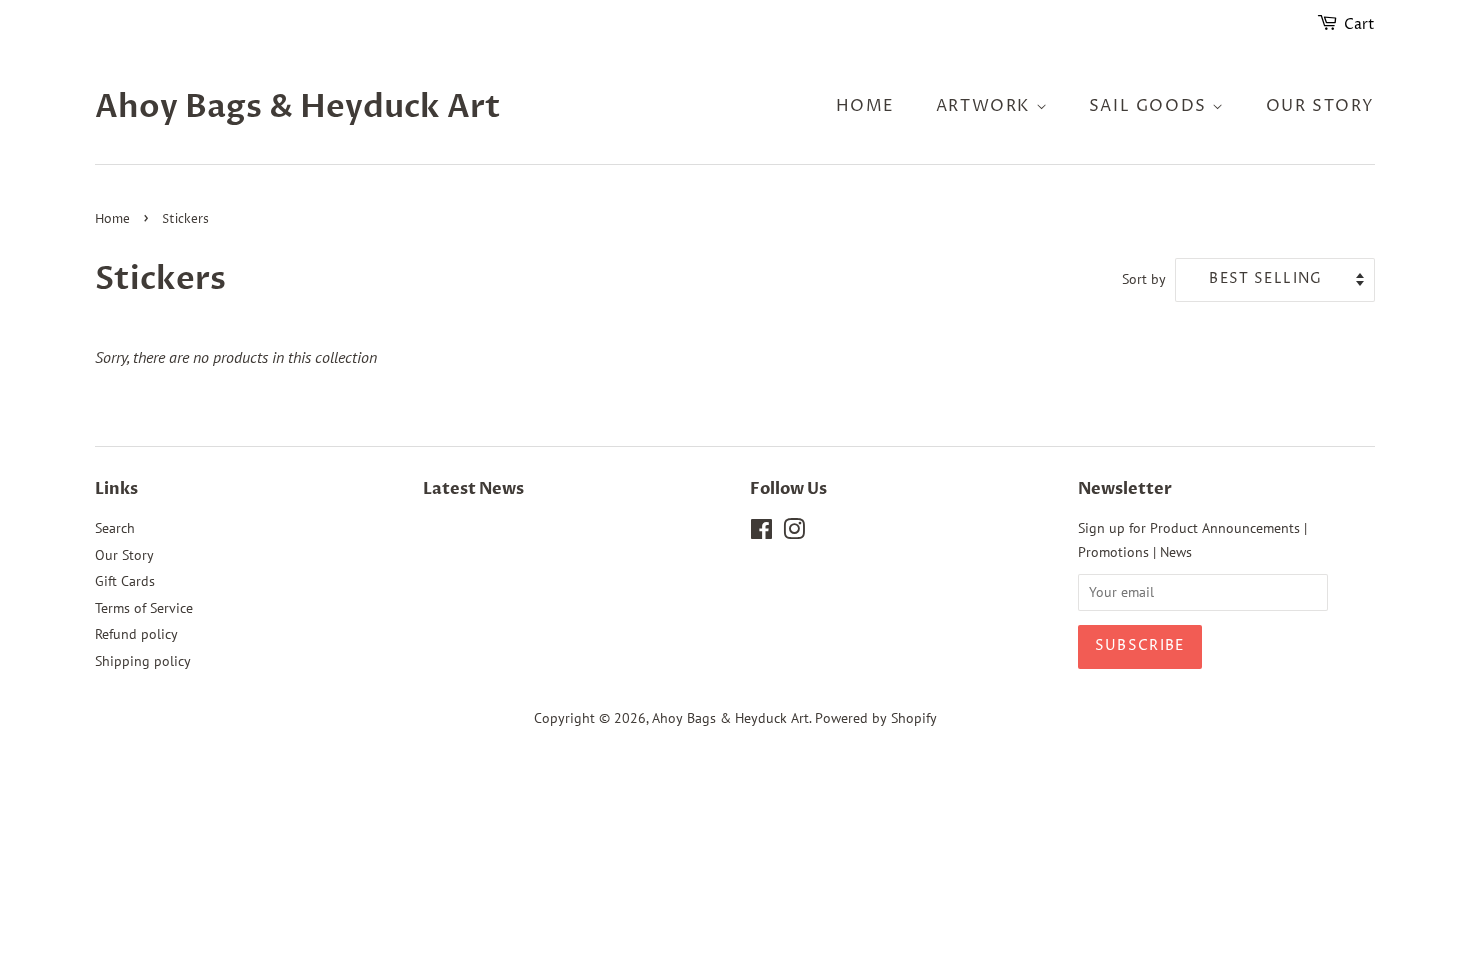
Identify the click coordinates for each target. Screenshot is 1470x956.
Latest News (473, 489)
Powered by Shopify (876, 718)
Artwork (986, 106)
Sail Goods (1151, 106)
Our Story (1320, 106)
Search (115, 528)
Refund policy (136, 634)
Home (865, 106)
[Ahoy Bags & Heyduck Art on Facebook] (761, 533)
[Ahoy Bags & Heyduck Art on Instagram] (794, 533)
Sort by (1144, 278)
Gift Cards (125, 581)
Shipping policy (143, 661)
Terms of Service (144, 608)
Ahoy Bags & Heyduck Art (298, 107)
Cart (1359, 24)
